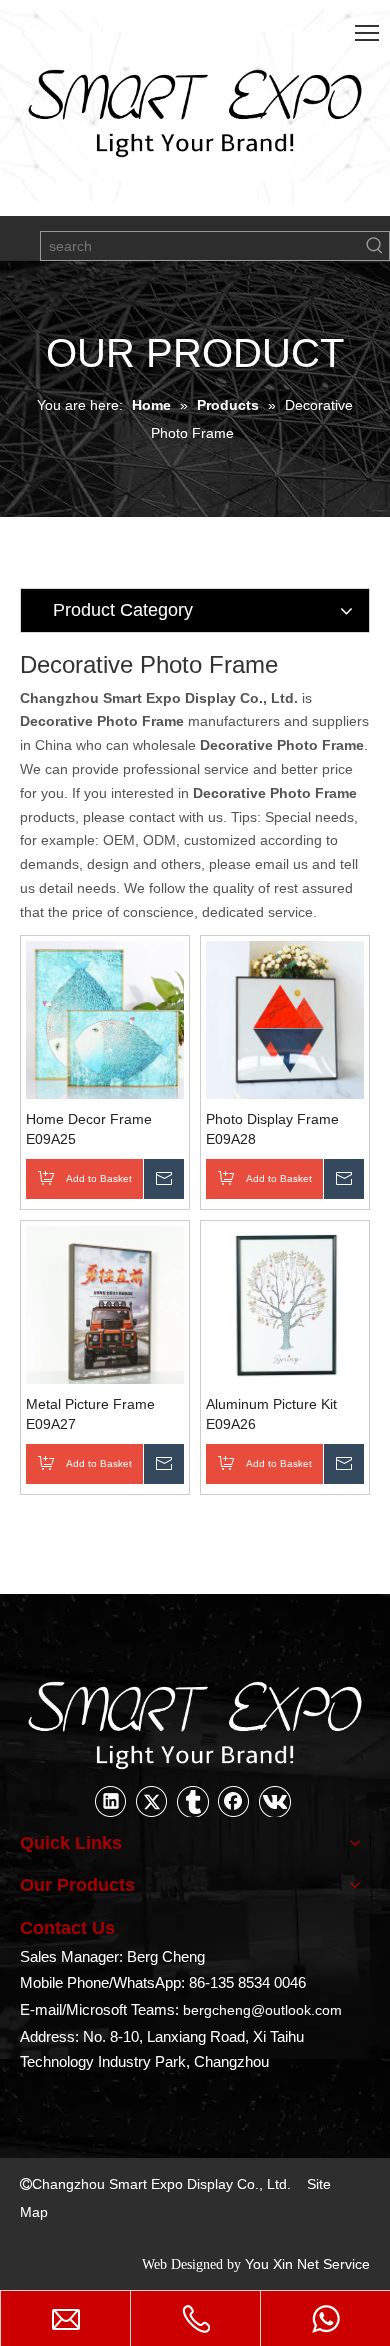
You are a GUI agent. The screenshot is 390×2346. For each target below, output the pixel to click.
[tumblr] (193, 1801)
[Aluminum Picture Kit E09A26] (285, 1303)
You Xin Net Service (307, 2264)
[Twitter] (152, 1801)
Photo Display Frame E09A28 (272, 1129)
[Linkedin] (111, 1801)
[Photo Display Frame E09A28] (285, 1018)
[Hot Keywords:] (375, 246)
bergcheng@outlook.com (262, 2010)
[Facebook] (234, 1801)
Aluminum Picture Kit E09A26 (271, 1414)
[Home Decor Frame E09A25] (105, 1018)
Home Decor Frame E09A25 (89, 1129)
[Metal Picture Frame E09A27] (105, 1303)
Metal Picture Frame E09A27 (90, 1414)
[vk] (275, 1801)
